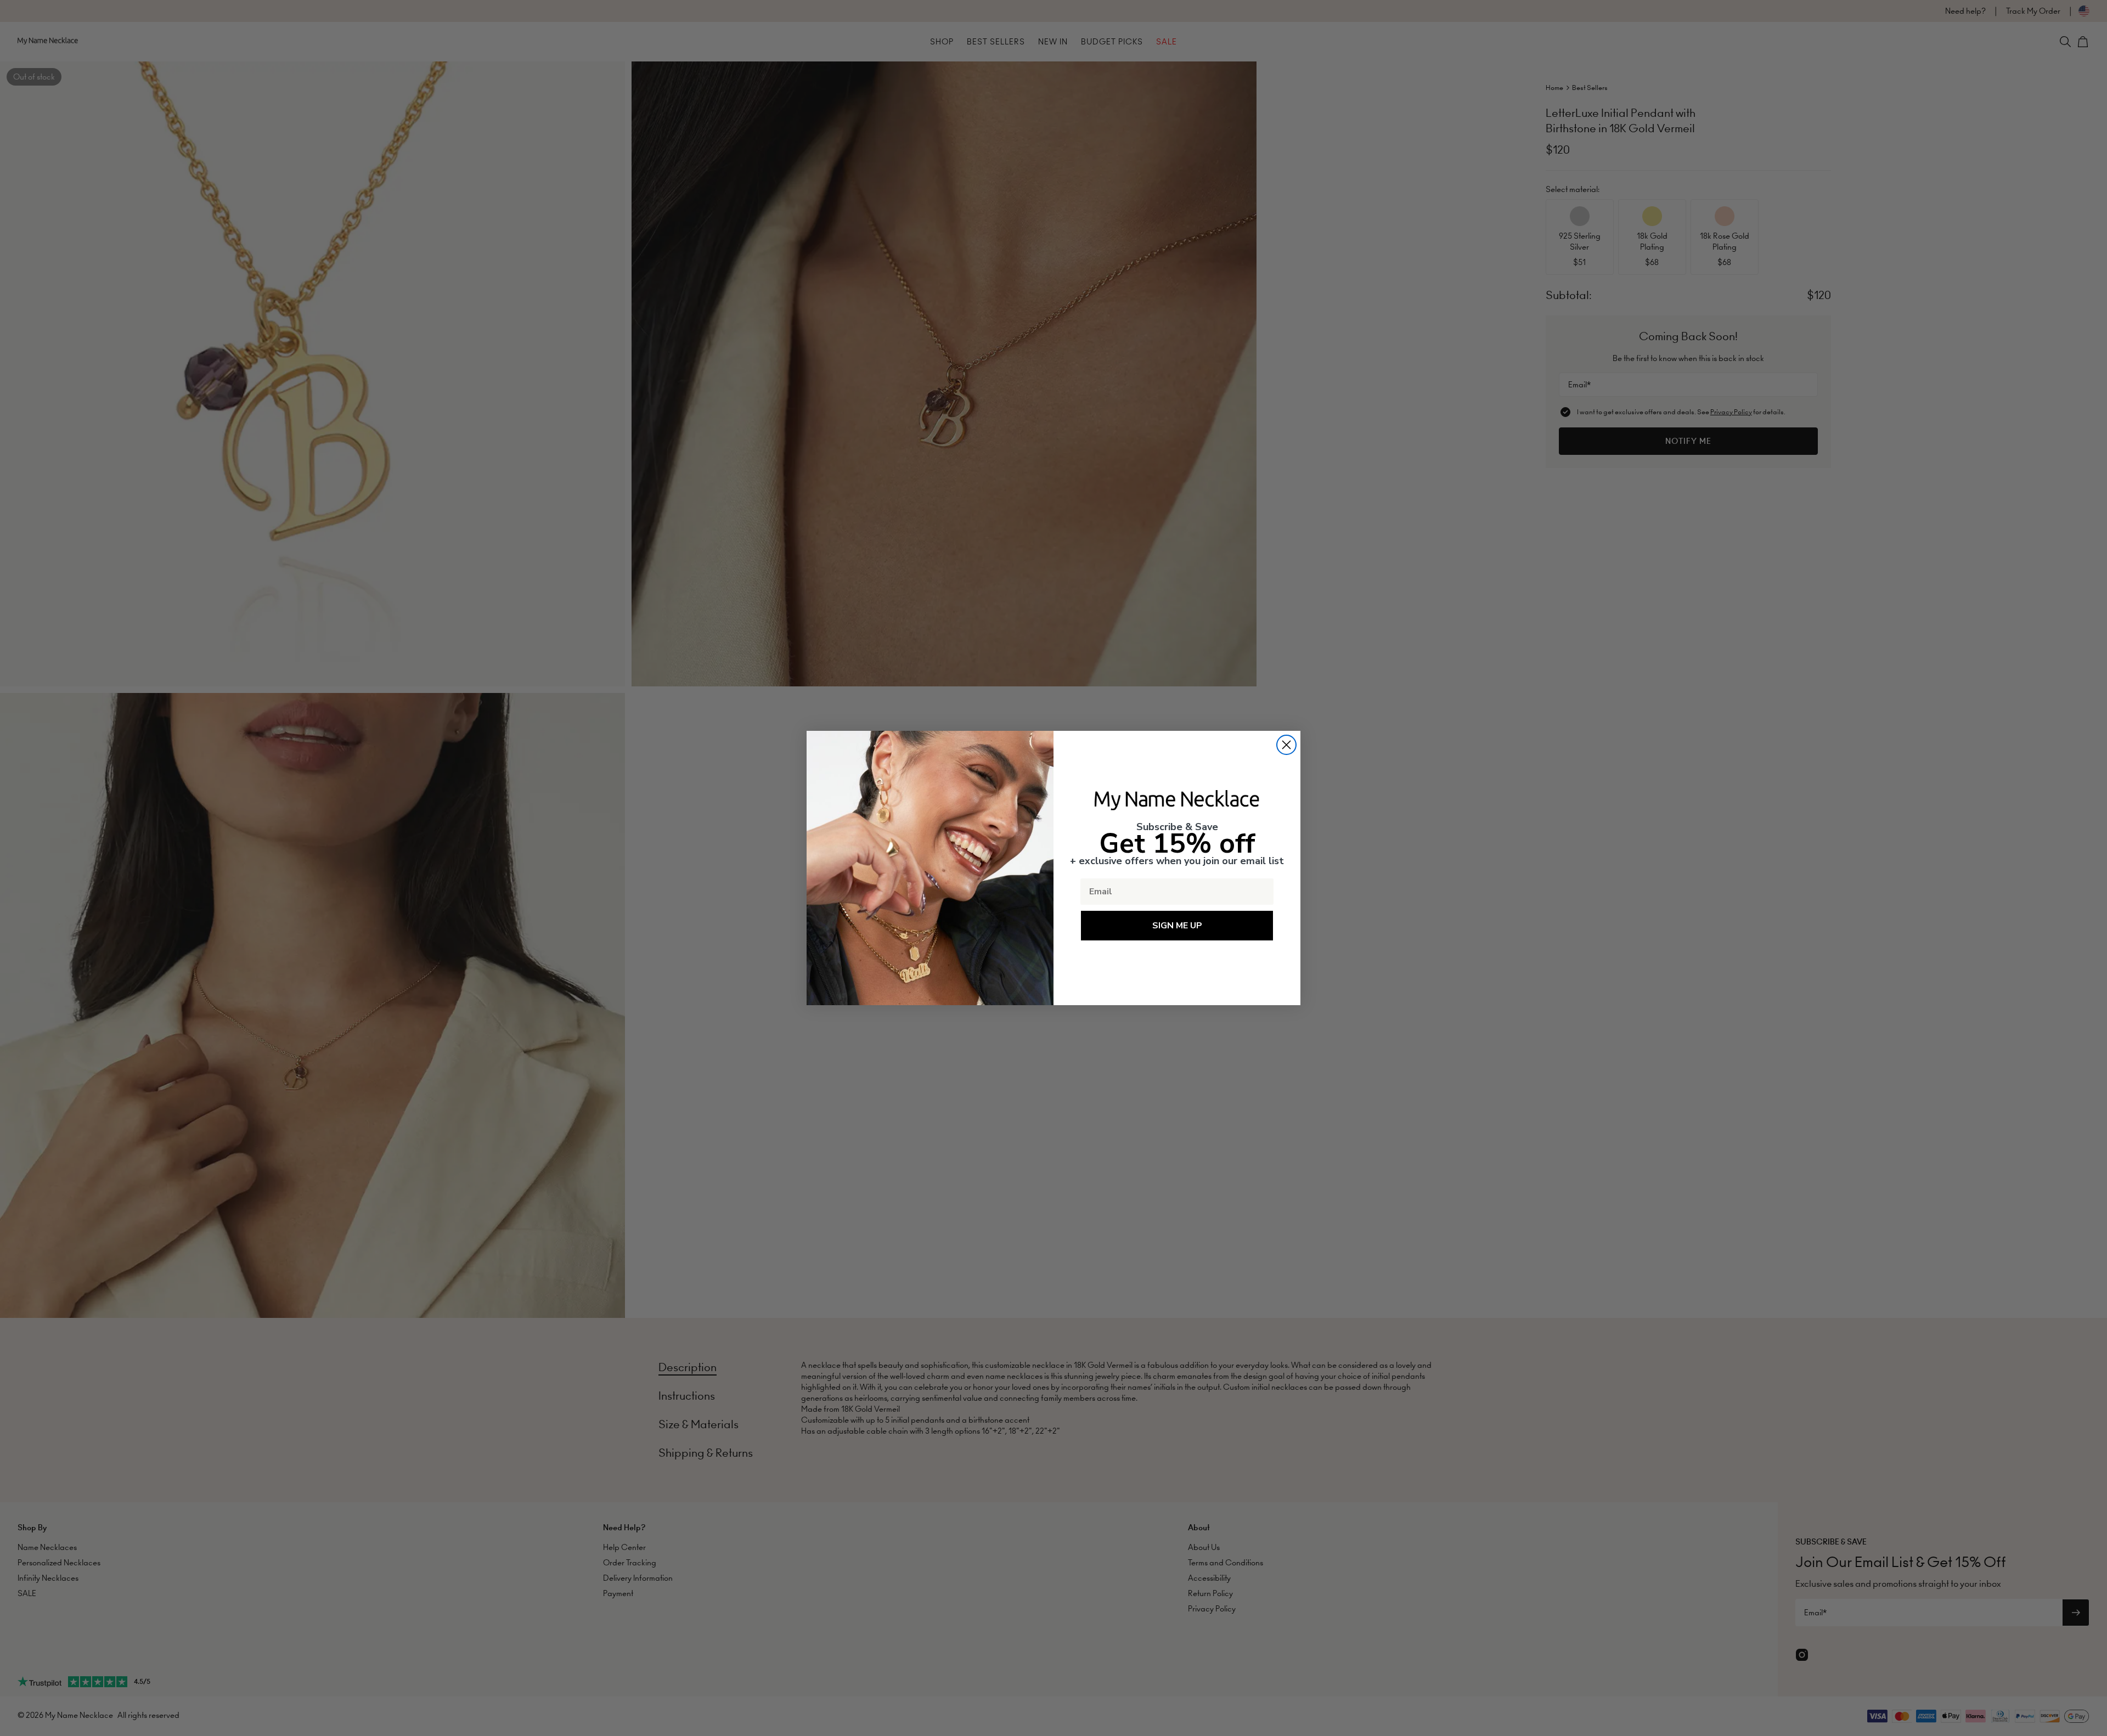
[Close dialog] (1286, 745)
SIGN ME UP (1177, 926)
